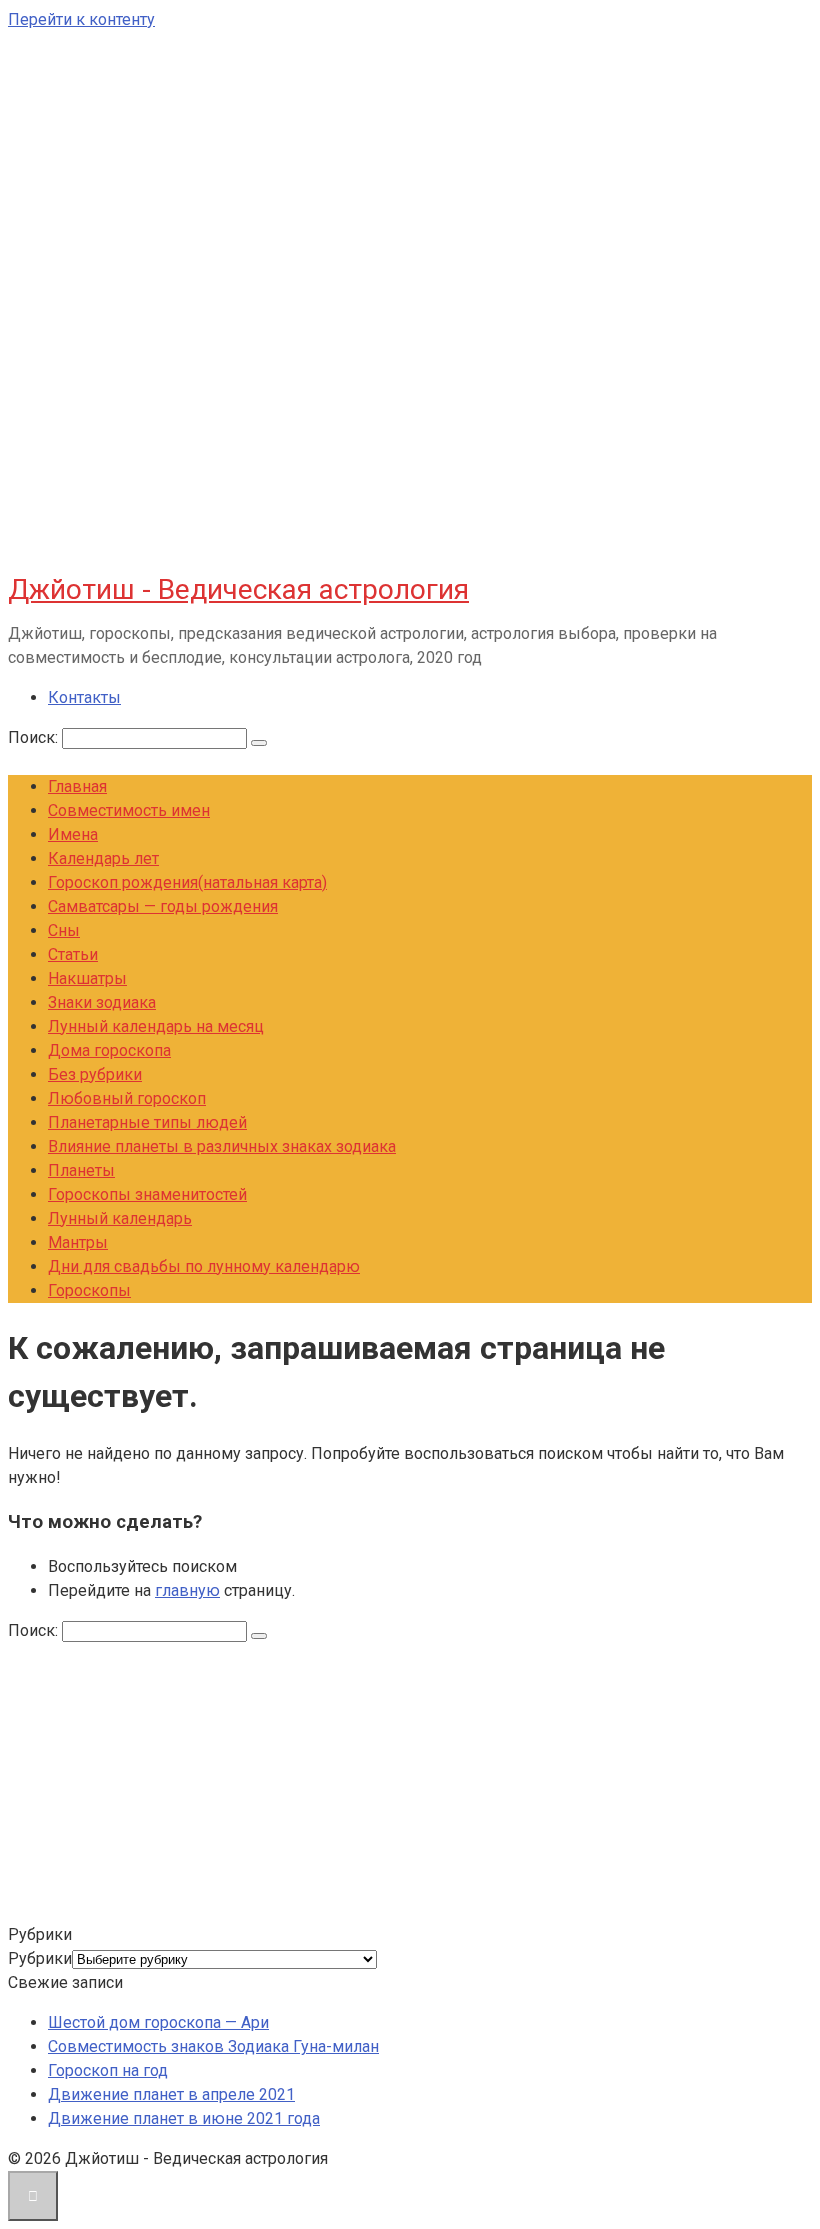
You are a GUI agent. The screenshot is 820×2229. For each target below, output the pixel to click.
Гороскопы (89, 1290)
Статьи (73, 954)
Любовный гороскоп (127, 1098)
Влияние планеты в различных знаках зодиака (222, 1146)
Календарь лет (103, 858)
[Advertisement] (410, 1783)
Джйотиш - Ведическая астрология (238, 589)
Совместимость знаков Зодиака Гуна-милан (213, 2046)
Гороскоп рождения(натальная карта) (187, 882)
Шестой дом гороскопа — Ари (158, 2022)
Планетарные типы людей (147, 1122)
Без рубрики (95, 1074)
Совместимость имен (129, 810)
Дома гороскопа (109, 1050)
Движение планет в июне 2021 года (184, 2118)
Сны (64, 930)
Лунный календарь (120, 1218)
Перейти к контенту (81, 19)
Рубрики (40, 1958)
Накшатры (87, 978)
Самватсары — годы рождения (163, 906)
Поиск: (35, 737)
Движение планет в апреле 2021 (171, 2094)
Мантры (78, 1242)
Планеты (81, 1170)
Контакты (84, 697)
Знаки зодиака (102, 1002)
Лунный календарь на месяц (156, 1026)
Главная (77, 786)
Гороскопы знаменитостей (147, 1194)
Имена (73, 834)
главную (187, 1590)
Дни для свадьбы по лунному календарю (204, 1266)
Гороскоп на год (108, 2070)
